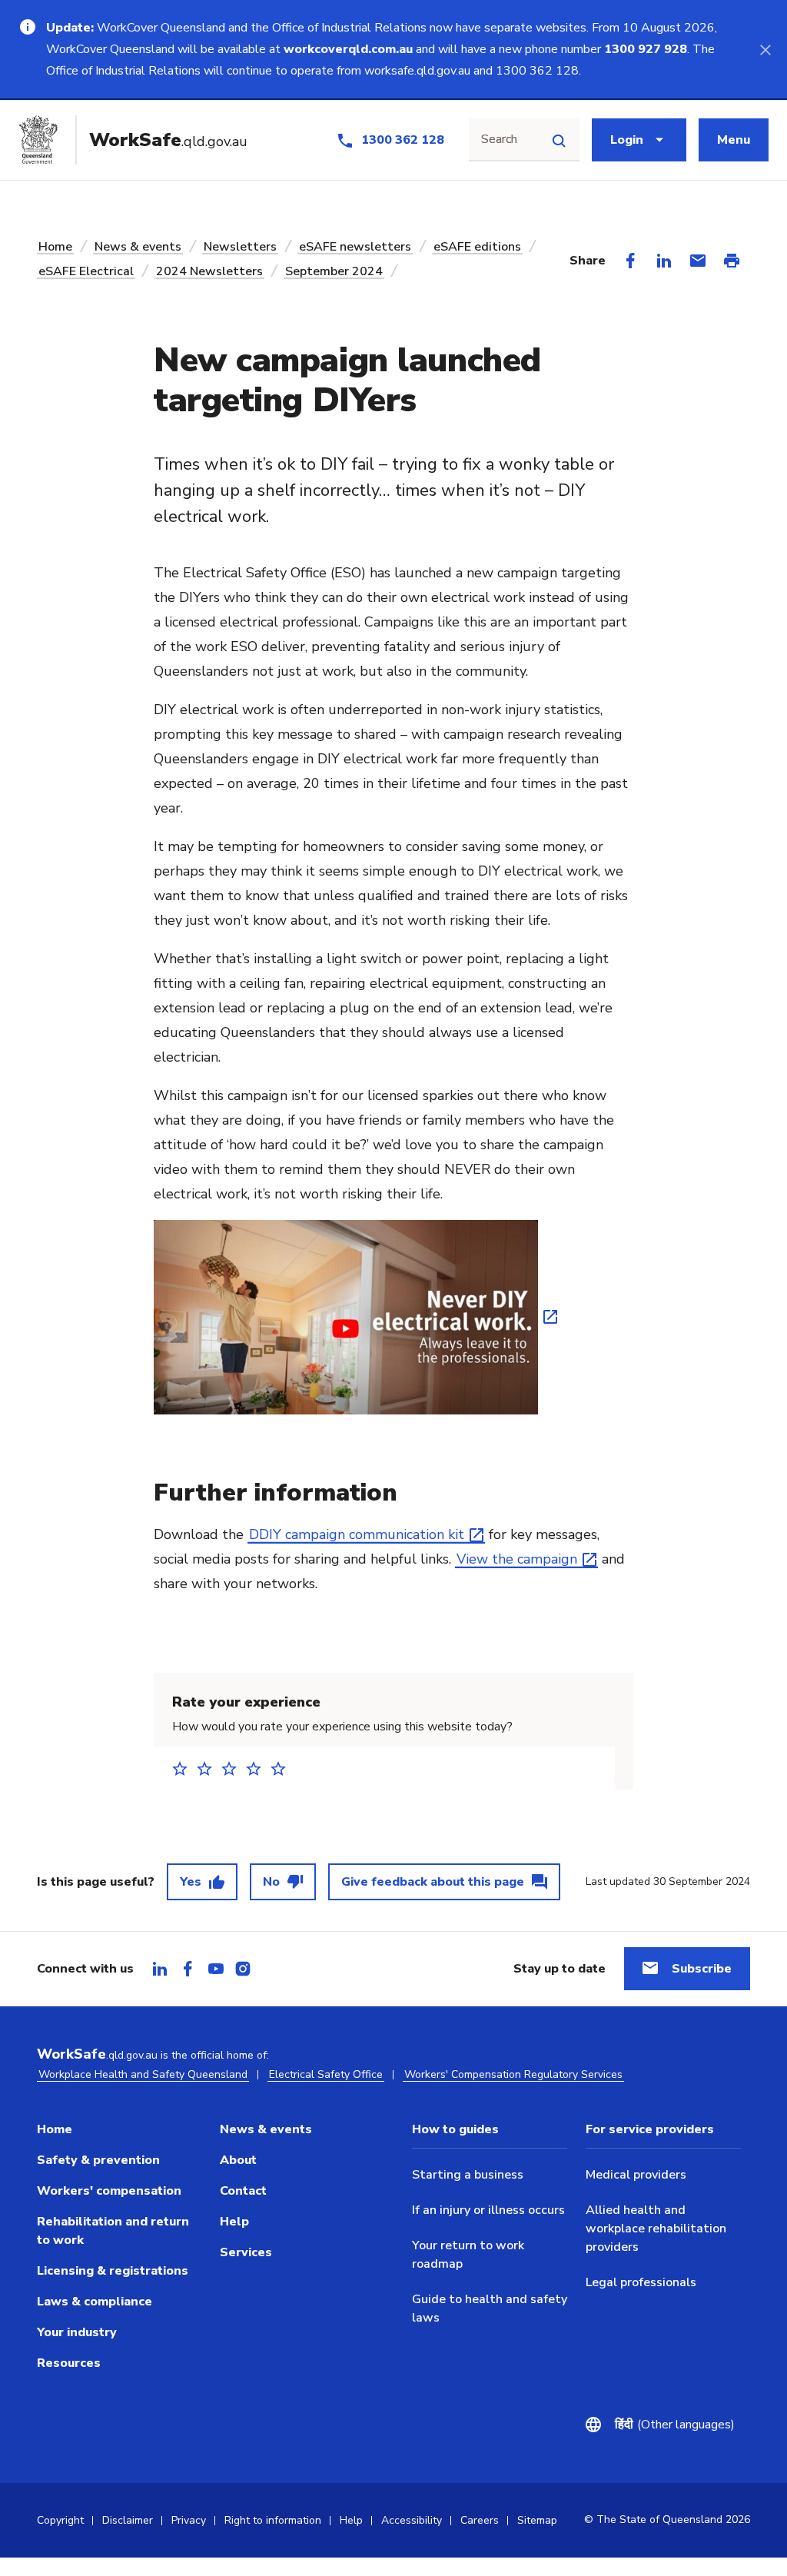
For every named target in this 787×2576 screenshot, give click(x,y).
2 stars (209, 1768)
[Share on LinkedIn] (664, 261)
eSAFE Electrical (86, 271)
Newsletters (240, 247)
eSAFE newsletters (355, 247)
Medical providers (636, 2175)
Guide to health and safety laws (490, 2308)
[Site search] (559, 140)
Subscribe (702, 1969)
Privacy (189, 2520)
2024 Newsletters (209, 271)
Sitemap (537, 2520)
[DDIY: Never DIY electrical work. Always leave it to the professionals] (355, 1315)
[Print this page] (732, 261)
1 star (184, 1768)
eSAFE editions (477, 247)
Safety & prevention (98, 2160)
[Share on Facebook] (630, 261)
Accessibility (412, 2520)
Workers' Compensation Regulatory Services (513, 2074)
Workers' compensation (109, 2191)
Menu (734, 140)
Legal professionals (641, 2282)
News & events (138, 247)
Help (234, 2222)
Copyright (60, 2520)
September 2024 (334, 271)
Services (246, 2252)
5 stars (283, 1768)
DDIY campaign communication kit (357, 1534)
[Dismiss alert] (765, 49)
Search (499, 139)
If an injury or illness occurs (488, 2210)
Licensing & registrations (113, 2271)
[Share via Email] (698, 261)
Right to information (273, 2520)
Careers (480, 2520)
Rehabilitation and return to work (113, 2231)
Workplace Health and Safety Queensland (143, 2074)
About (238, 2160)
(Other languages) (675, 2425)
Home (55, 247)
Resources (69, 2363)
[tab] (160, 1969)
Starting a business (468, 2175)
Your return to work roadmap (468, 2255)
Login (627, 140)
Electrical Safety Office (326, 2074)
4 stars (258, 1768)
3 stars (234, 1768)
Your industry (77, 2332)
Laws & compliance (95, 2302)
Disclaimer (128, 2520)
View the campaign (517, 1559)
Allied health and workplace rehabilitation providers (656, 2229)
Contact (243, 2191)
